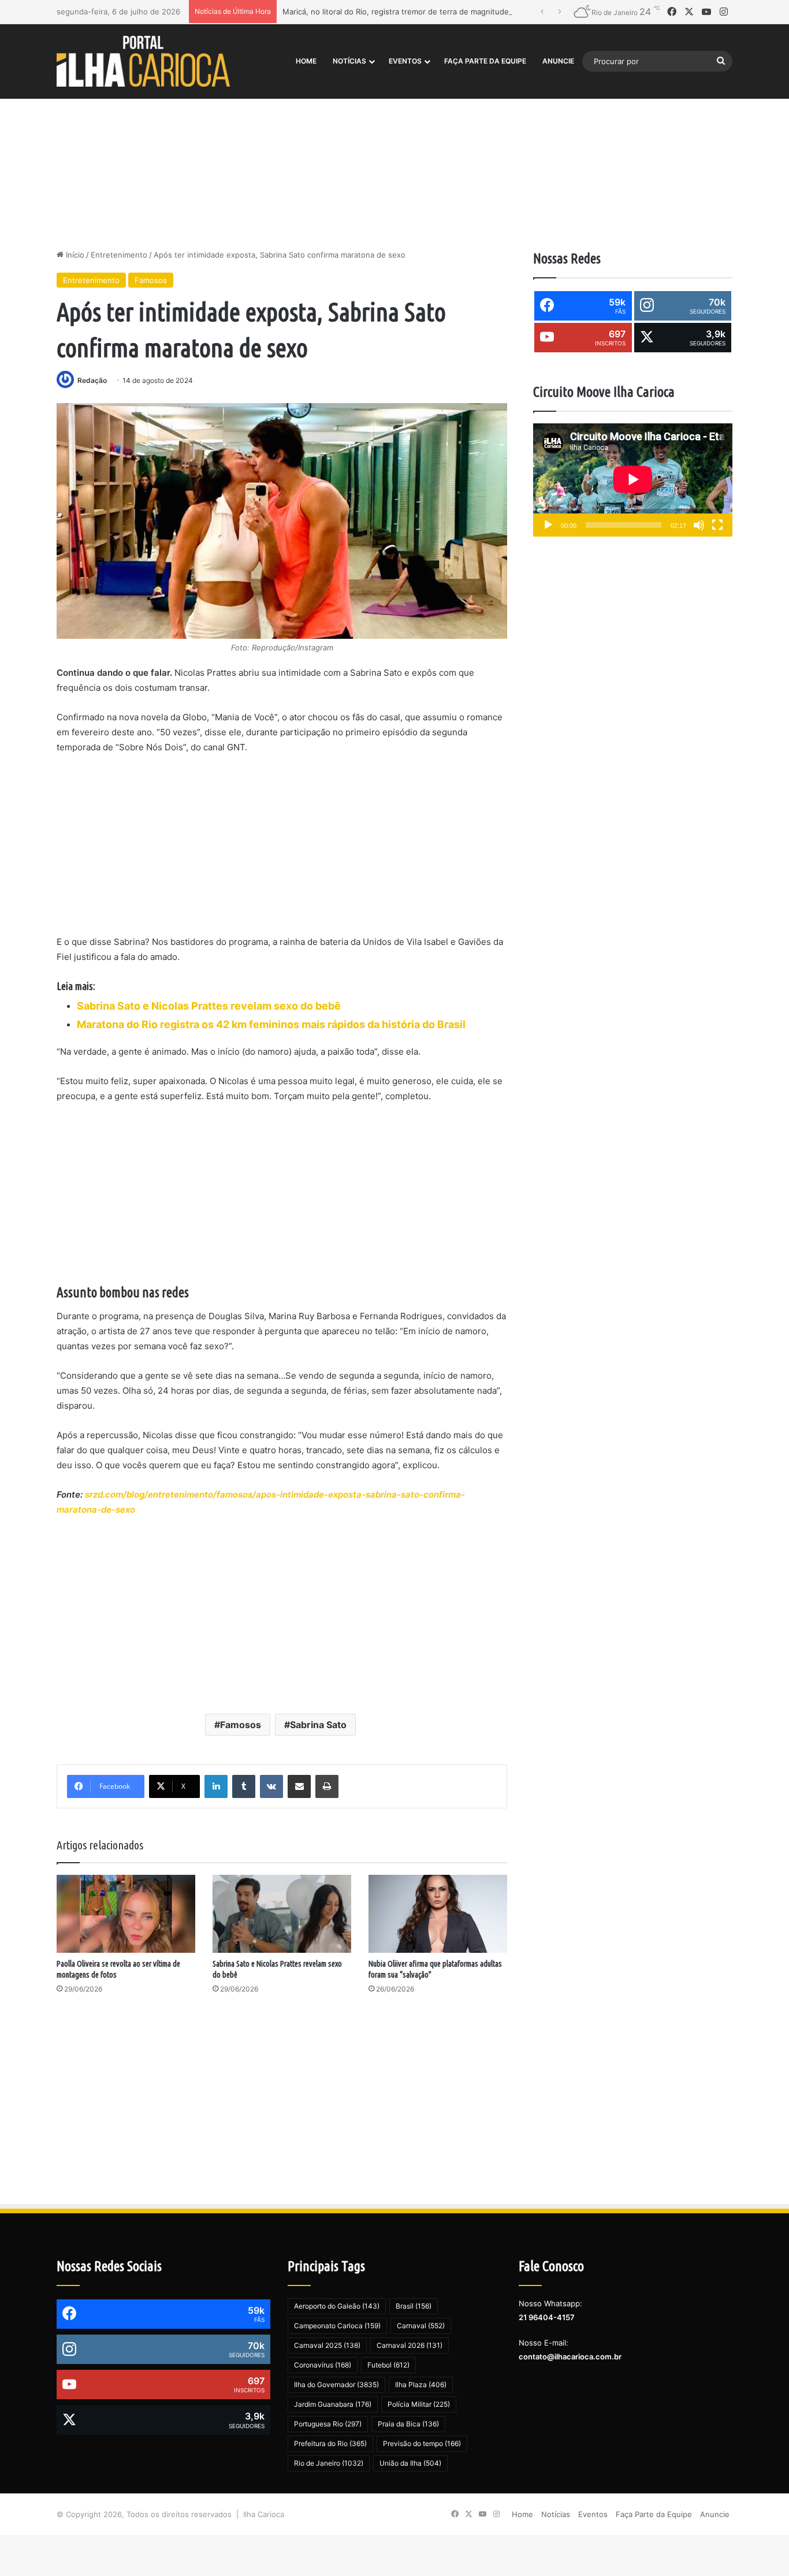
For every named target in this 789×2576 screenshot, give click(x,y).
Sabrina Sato (318, 1725)
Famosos (151, 280)
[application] (633, 480)
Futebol (388, 2365)
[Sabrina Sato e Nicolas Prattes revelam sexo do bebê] (282, 1914)
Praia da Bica (408, 2424)
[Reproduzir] (548, 525)
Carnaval (421, 2326)
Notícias (349, 61)
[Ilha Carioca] (143, 61)
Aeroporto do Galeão (337, 2306)
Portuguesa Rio (328, 2424)
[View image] (282, 521)
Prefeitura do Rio (330, 2443)
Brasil (414, 2306)
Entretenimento (119, 255)
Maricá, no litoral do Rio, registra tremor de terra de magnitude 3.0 (403, 12)
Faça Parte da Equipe (485, 61)
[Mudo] (699, 525)
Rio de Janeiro (329, 2463)
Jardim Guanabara (333, 2404)
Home (306, 61)
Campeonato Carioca (337, 2326)
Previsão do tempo (422, 2443)
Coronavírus (323, 2365)
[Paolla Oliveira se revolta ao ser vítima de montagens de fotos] (126, 1914)
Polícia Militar (419, 2404)
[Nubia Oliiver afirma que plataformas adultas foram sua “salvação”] (438, 1914)
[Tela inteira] (717, 525)
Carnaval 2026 (410, 2345)
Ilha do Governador (336, 2385)
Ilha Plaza (421, 2385)
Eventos (405, 61)
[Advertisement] (394, 151)
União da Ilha (410, 2463)
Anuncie (558, 61)
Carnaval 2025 (327, 2345)
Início (74, 255)
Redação (92, 380)
